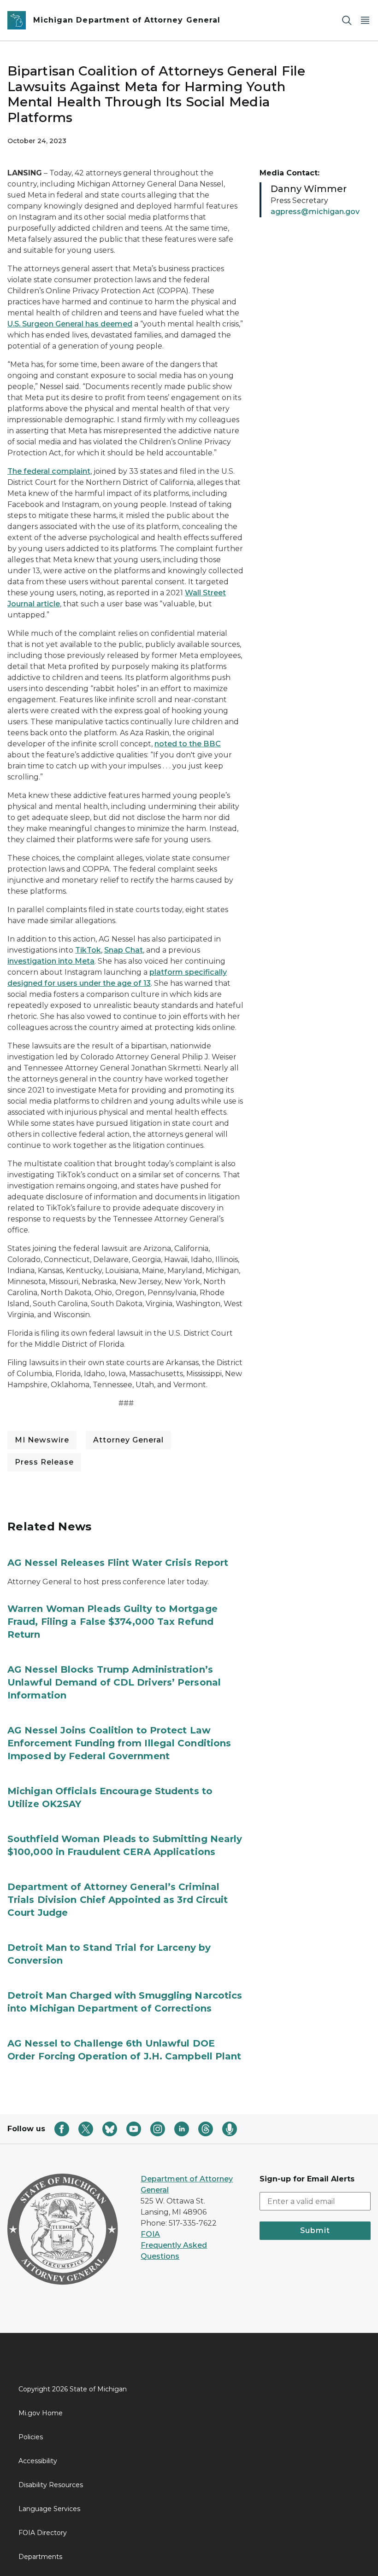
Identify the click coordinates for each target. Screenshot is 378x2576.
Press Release (44, 1462)
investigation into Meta (51, 961)
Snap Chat (124, 950)
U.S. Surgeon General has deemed (70, 324)
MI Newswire (42, 1440)
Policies (31, 2437)
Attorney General (128, 1440)
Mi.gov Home (41, 2413)
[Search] (347, 20)
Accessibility (38, 2461)
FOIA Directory (43, 2533)
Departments (40, 2557)
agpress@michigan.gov (315, 212)
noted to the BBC (188, 744)
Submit (315, 2230)
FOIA (150, 2234)
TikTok (88, 950)
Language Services (49, 2509)
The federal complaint (49, 471)
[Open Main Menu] (365, 20)
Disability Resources (51, 2485)
